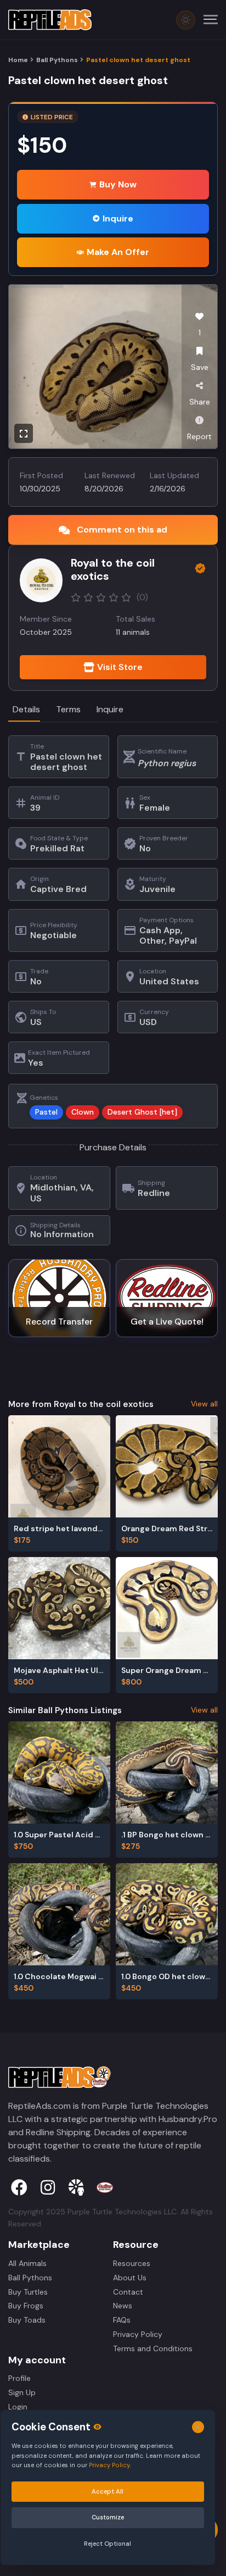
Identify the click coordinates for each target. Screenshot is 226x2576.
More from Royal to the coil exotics (81, 1404)
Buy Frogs (26, 2306)
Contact (128, 2292)
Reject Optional (108, 2544)
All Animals (27, 2263)
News (123, 2306)
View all (204, 1404)
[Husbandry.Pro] (76, 2187)
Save (200, 367)
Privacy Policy (138, 2334)
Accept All (108, 2491)
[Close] (198, 2427)
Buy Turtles (28, 2292)
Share (200, 402)
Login (18, 2407)
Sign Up (22, 2392)
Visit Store (120, 667)
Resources (132, 2263)
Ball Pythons (57, 60)
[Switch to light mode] (186, 20)
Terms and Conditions (153, 2348)
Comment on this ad (122, 530)
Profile (19, 2378)
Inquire (118, 218)
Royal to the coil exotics (113, 569)
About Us (130, 2278)
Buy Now (118, 184)
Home (18, 60)
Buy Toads (27, 2320)
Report (199, 436)
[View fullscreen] (24, 433)
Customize (108, 2517)
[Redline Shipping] (105, 2187)
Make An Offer (118, 252)
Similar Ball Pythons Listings (65, 1710)
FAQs (122, 2320)
